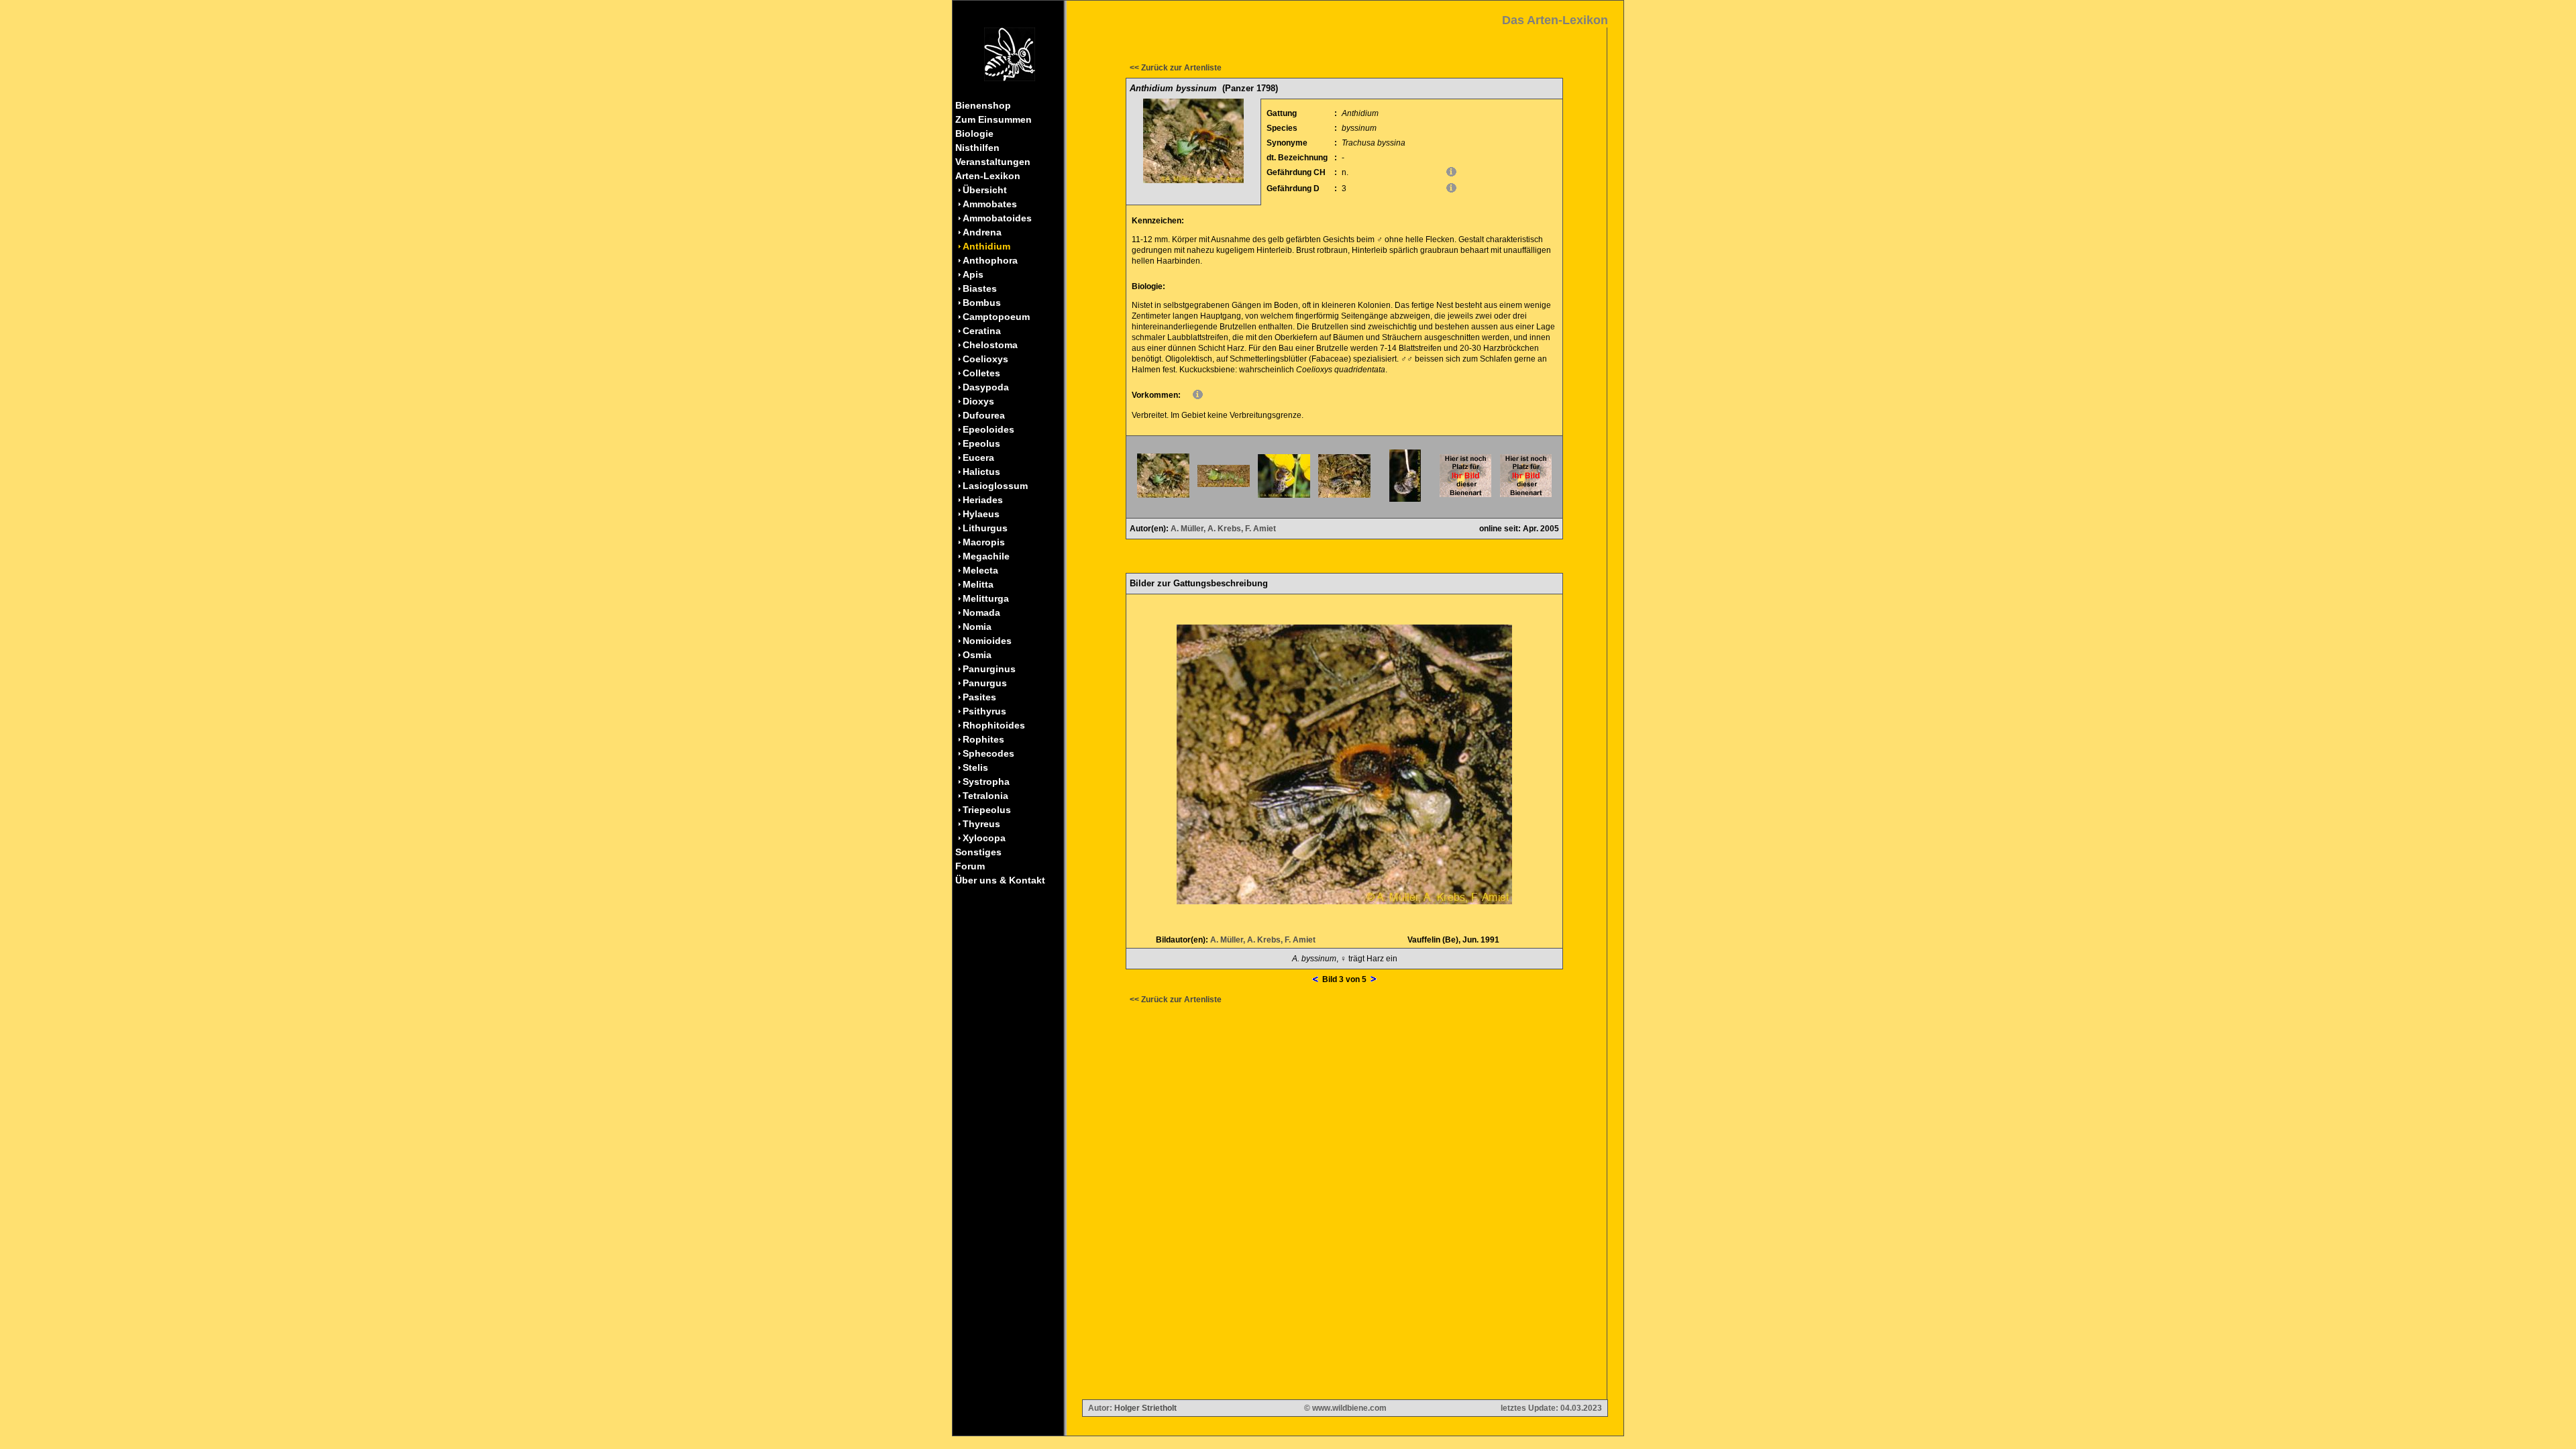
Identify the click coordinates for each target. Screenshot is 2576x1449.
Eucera (978, 458)
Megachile (986, 556)
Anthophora (990, 260)
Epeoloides (988, 429)
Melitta (978, 584)
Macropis (984, 542)
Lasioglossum (995, 486)
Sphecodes (988, 753)
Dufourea (984, 415)
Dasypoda (986, 387)
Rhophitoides (994, 725)
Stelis (975, 767)
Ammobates (990, 204)
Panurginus (989, 669)
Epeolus (981, 443)
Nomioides (987, 641)
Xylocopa (984, 838)
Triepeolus (987, 810)
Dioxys (978, 401)
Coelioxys (985, 359)
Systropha (986, 782)
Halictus (981, 472)
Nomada (981, 612)
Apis (973, 274)
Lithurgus (985, 528)
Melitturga (986, 598)
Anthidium (986, 246)
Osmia (977, 655)
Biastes (980, 288)
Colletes (981, 373)
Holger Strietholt (1145, 1408)
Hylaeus (981, 514)
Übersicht (985, 190)
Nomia (977, 627)
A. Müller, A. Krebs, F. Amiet (1223, 529)
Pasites (979, 697)
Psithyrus (984, 711)
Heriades (983, 500)
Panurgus (985, 683)
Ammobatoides (997, 218)
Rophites (983, 739)
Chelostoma (990, 345)
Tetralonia (985, 796)
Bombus (982, 303)
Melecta (980, 570)
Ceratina (982, 331)
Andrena (982, 232)
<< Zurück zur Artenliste (1176, 68)
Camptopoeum (996, 317)
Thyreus (981, 824)
